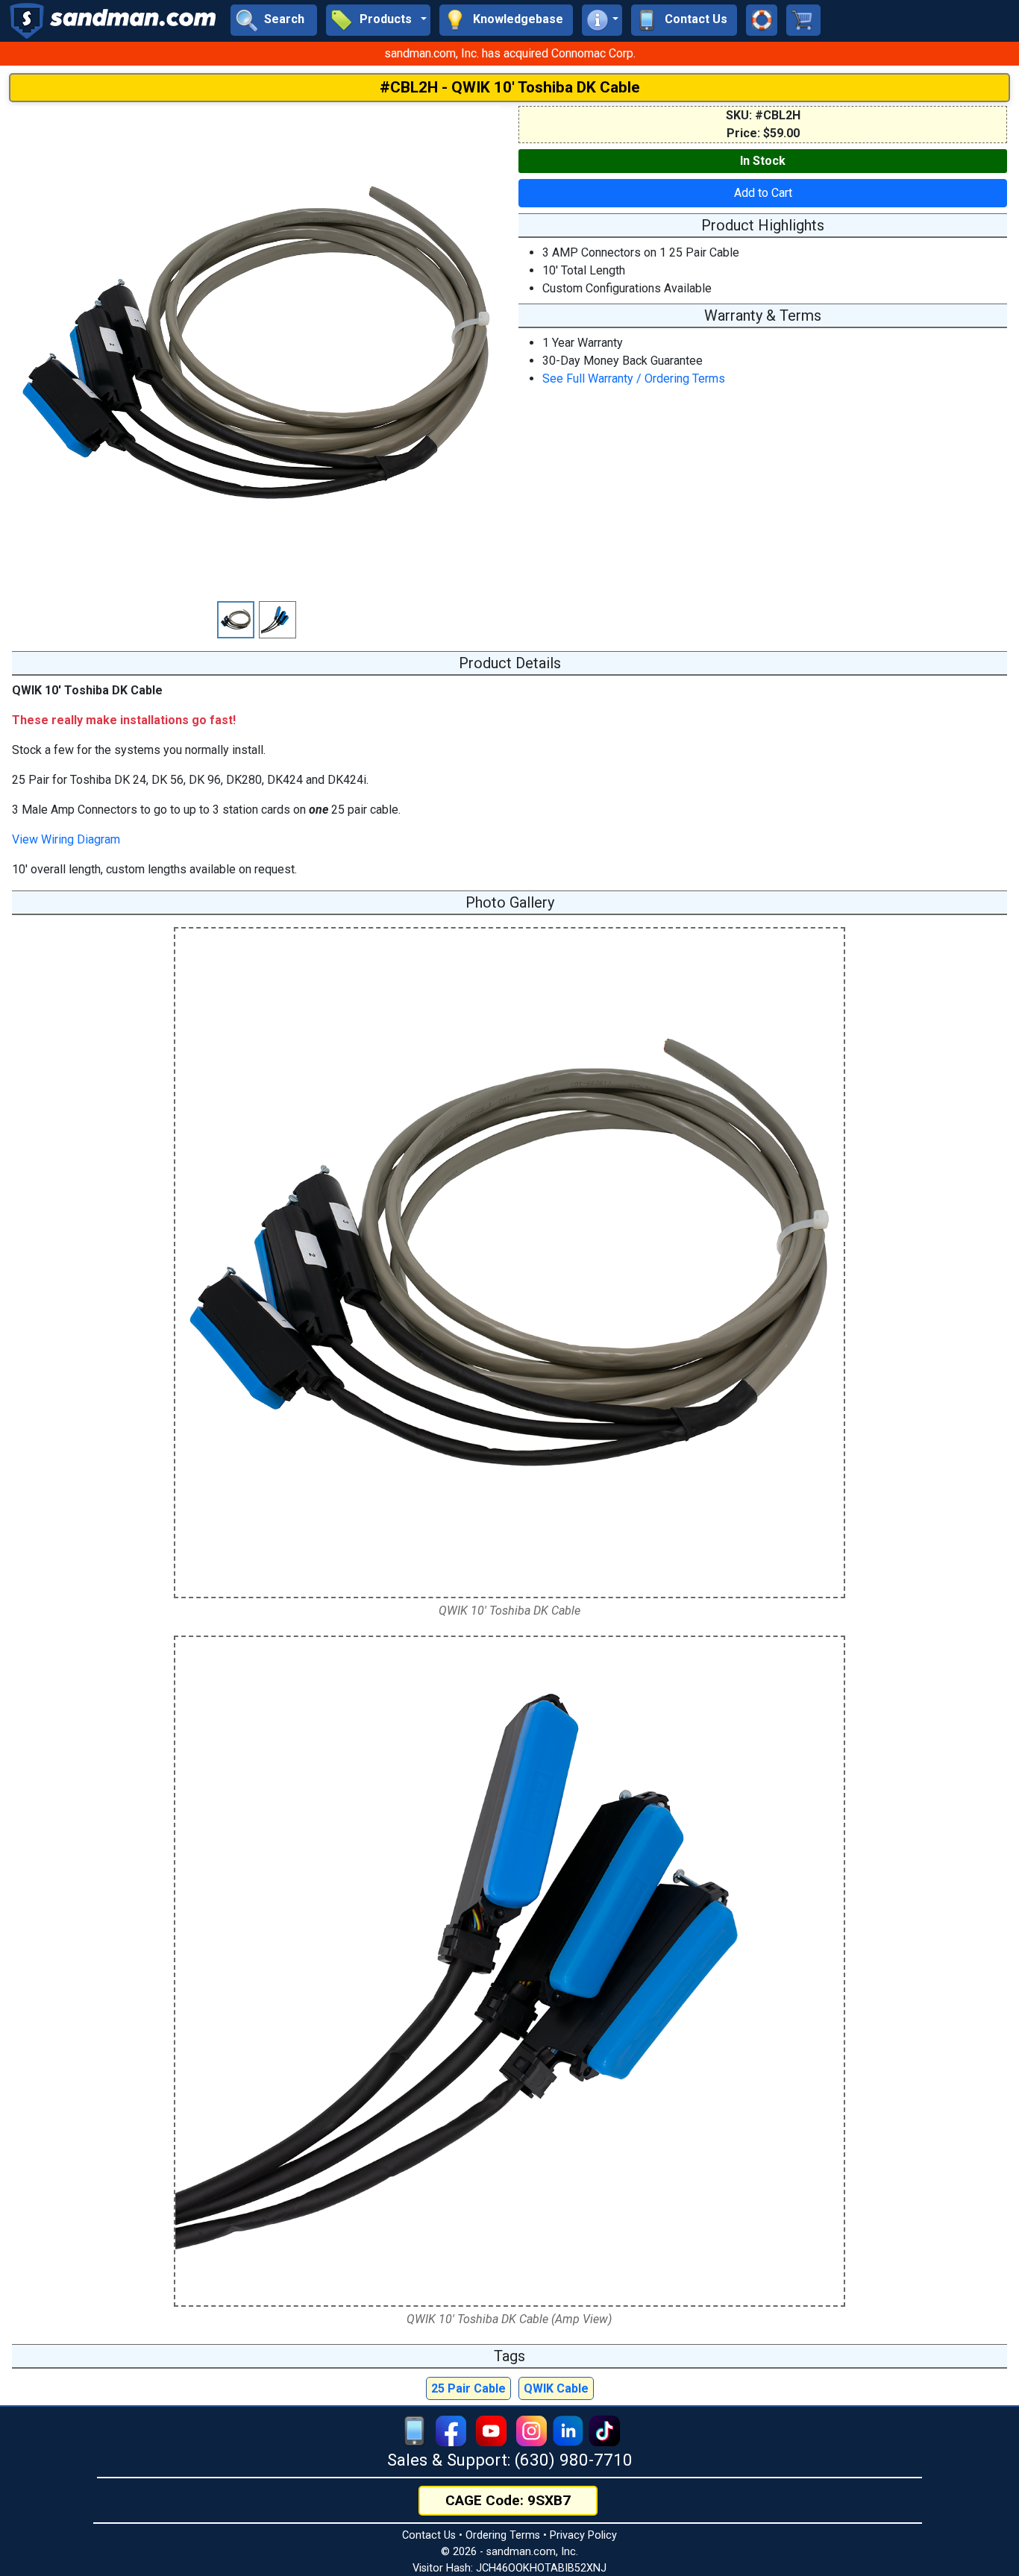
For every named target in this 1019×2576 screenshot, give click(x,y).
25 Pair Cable (468, 2388)
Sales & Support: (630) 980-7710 (510, 2460)
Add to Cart (763, 193)
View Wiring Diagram (66, 839)
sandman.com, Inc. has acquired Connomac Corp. (510, 53)
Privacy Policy (583, 2535)
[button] (378, 20)
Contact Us (429, 2535)
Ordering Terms (503, 2535)
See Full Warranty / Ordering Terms (634, 378)
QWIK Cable (556, 2388)
